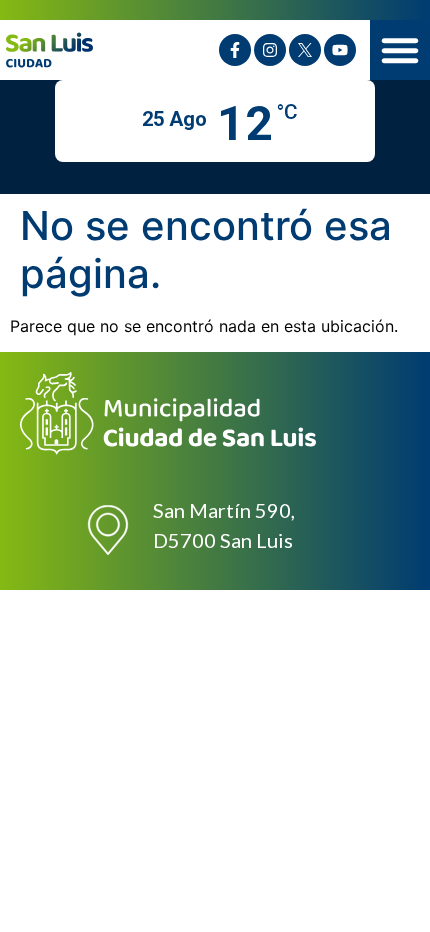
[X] (305, 50)
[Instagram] (270, 50)
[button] (400, 50)
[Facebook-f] (235, 50)
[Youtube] (340, 50)
